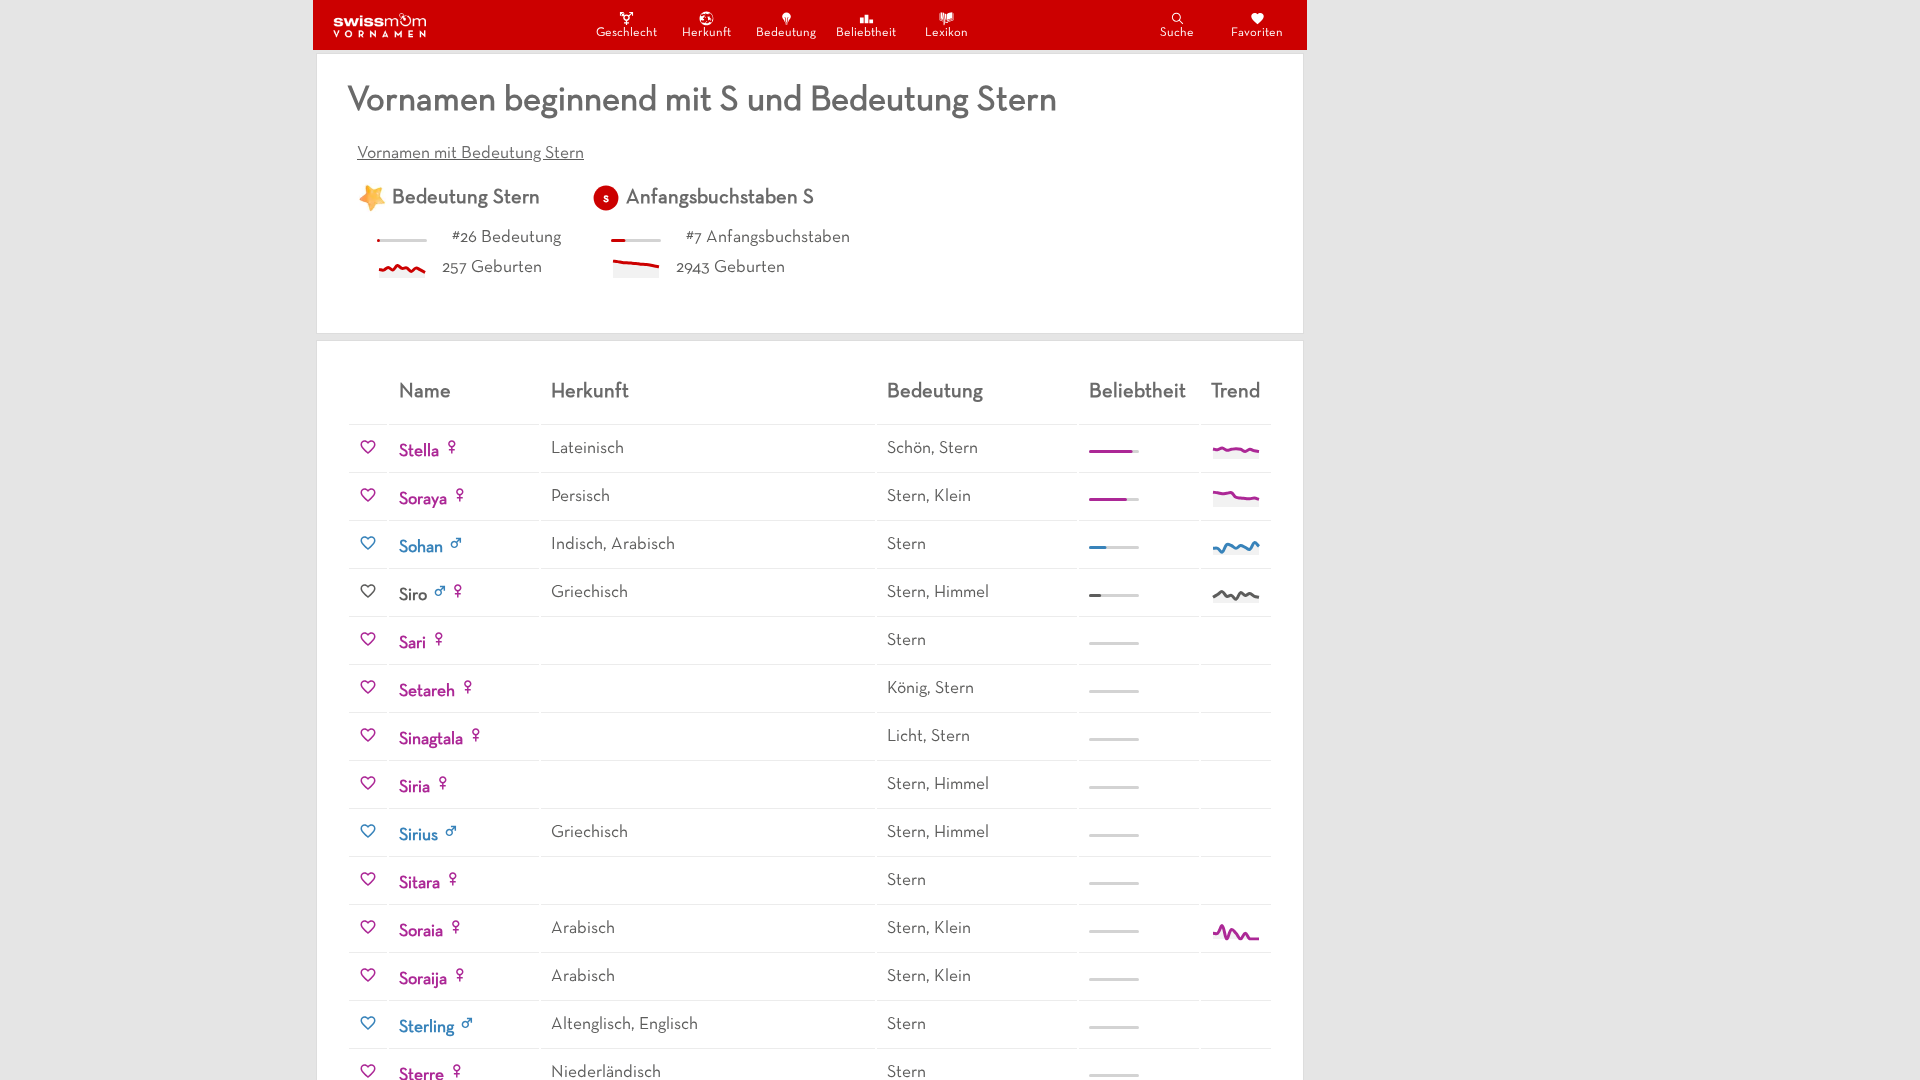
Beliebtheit (866, 33)
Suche (1177, 33)
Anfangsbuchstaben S (720, 198)
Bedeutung (786, 33)
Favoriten (1257, 33)
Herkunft (706, 33)
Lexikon (946, 33)
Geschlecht (626, 33)
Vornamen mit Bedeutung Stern (470, 154)
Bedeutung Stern (466, 198)
